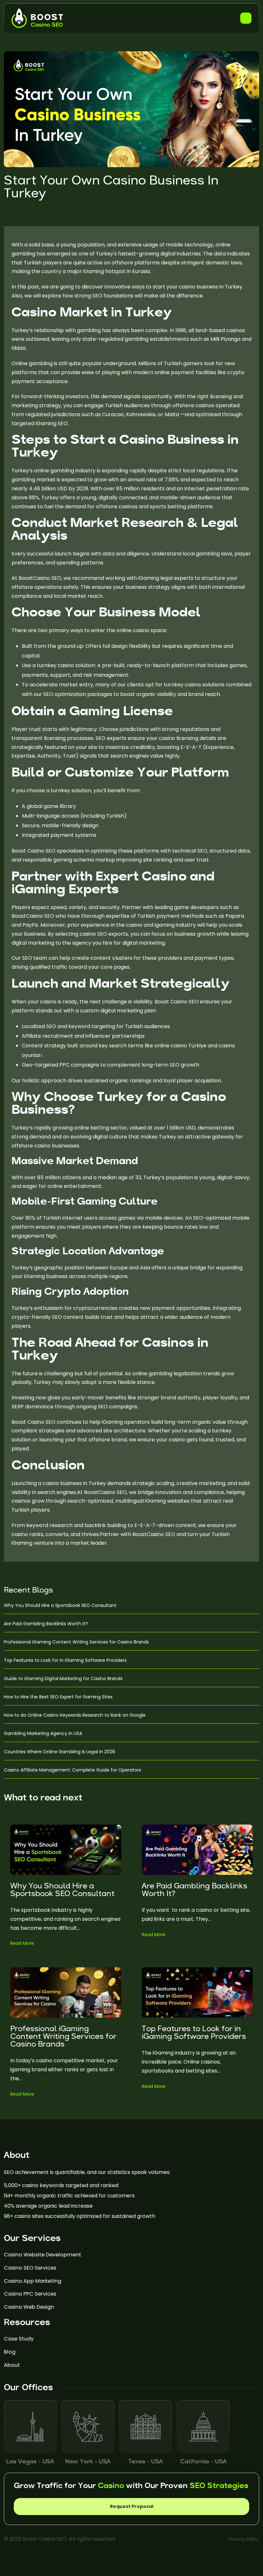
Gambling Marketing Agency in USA (43, 1733)
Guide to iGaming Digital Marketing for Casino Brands (63, 1679)
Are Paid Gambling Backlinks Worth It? (46, 1624)
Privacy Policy (244, 2539)
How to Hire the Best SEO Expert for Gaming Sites (58, 1697)
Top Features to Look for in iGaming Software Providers (65, 1660)
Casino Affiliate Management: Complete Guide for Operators (72, 1770)
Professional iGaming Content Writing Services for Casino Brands (76, 1642)
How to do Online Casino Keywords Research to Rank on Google (75, 1715)
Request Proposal (132, 2506)
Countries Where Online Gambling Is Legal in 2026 (59, 1752)
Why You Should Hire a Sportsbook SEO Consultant (60, 1605)
